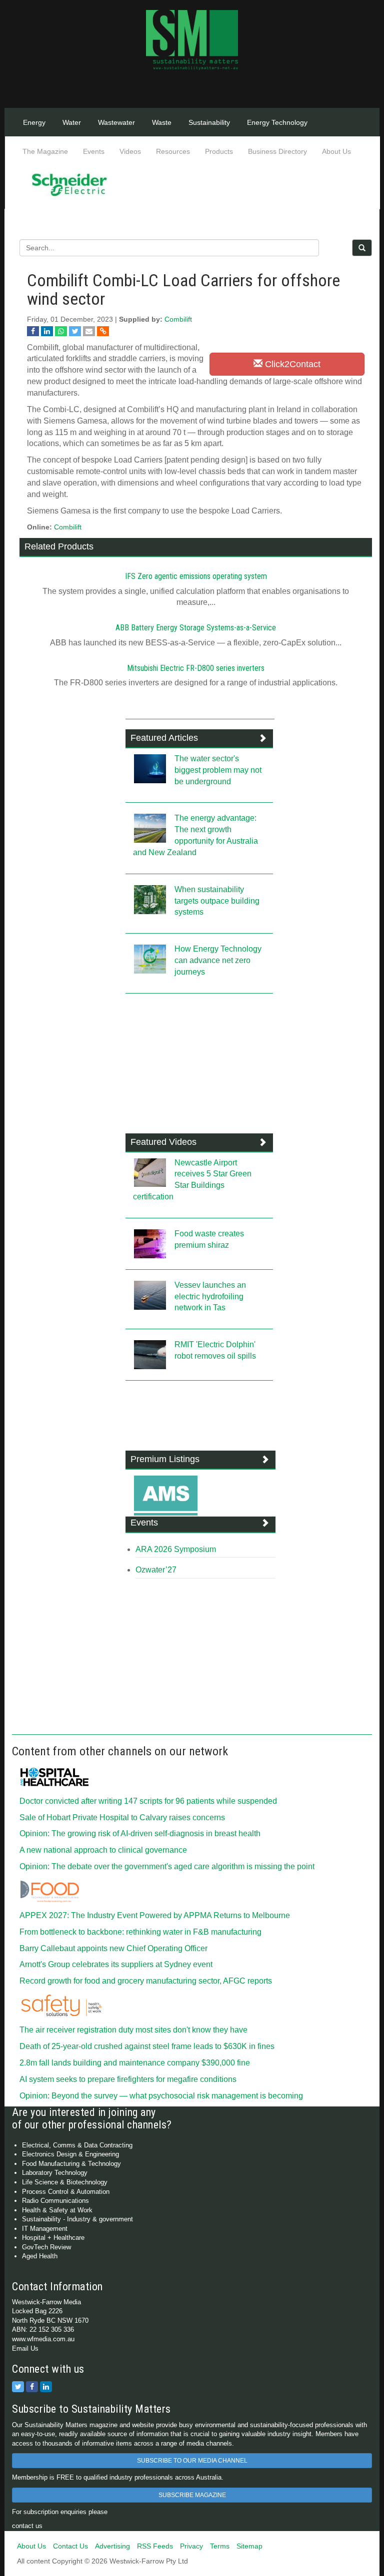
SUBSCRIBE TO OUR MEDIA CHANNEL (192, 2461)
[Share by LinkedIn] (47, 331)
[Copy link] (103, 331)
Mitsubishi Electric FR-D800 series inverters (196, 668)
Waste (162, 122)
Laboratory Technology (55, 2173)
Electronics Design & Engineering (70, 2154)
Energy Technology (277, 122)
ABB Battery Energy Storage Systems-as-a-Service (196, 628)
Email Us (25, 2348)
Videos (130, 151)
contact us (27, 2526)
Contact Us (70, 2546)
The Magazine (45, 151)
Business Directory (277, 151)
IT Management (45, 2229)
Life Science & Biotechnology (65, 2182)
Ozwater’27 (156, 1570)
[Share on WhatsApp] (61, 331)
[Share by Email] (89, 331)
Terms (220, 2546)
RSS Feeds (155, 2546)
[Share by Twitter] (75, 331)
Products (219, 151)
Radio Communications (55, 2201)
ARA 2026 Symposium (176, 1549)
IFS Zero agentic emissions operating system (196, 576)
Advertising (112, 2546)
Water (72, 122)
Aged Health (40, 2256)
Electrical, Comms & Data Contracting (77, 2145)
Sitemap (249, 2546)
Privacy (191, 2546)
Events (94, 151)
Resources (173, 151)
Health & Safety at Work (57, 2210)
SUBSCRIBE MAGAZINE (192, 2495)
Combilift (178, 319)
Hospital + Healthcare (53, 2238)
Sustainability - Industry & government (77, 2219)
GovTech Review (46, 2247)
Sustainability (209, 122)
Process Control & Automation (66, 2192)
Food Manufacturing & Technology (71, 2164)
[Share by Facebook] (33, 331)
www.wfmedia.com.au (43, 2339)
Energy (34, 122)
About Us (336, 151)
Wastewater (116, 122)
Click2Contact (291, 364)
